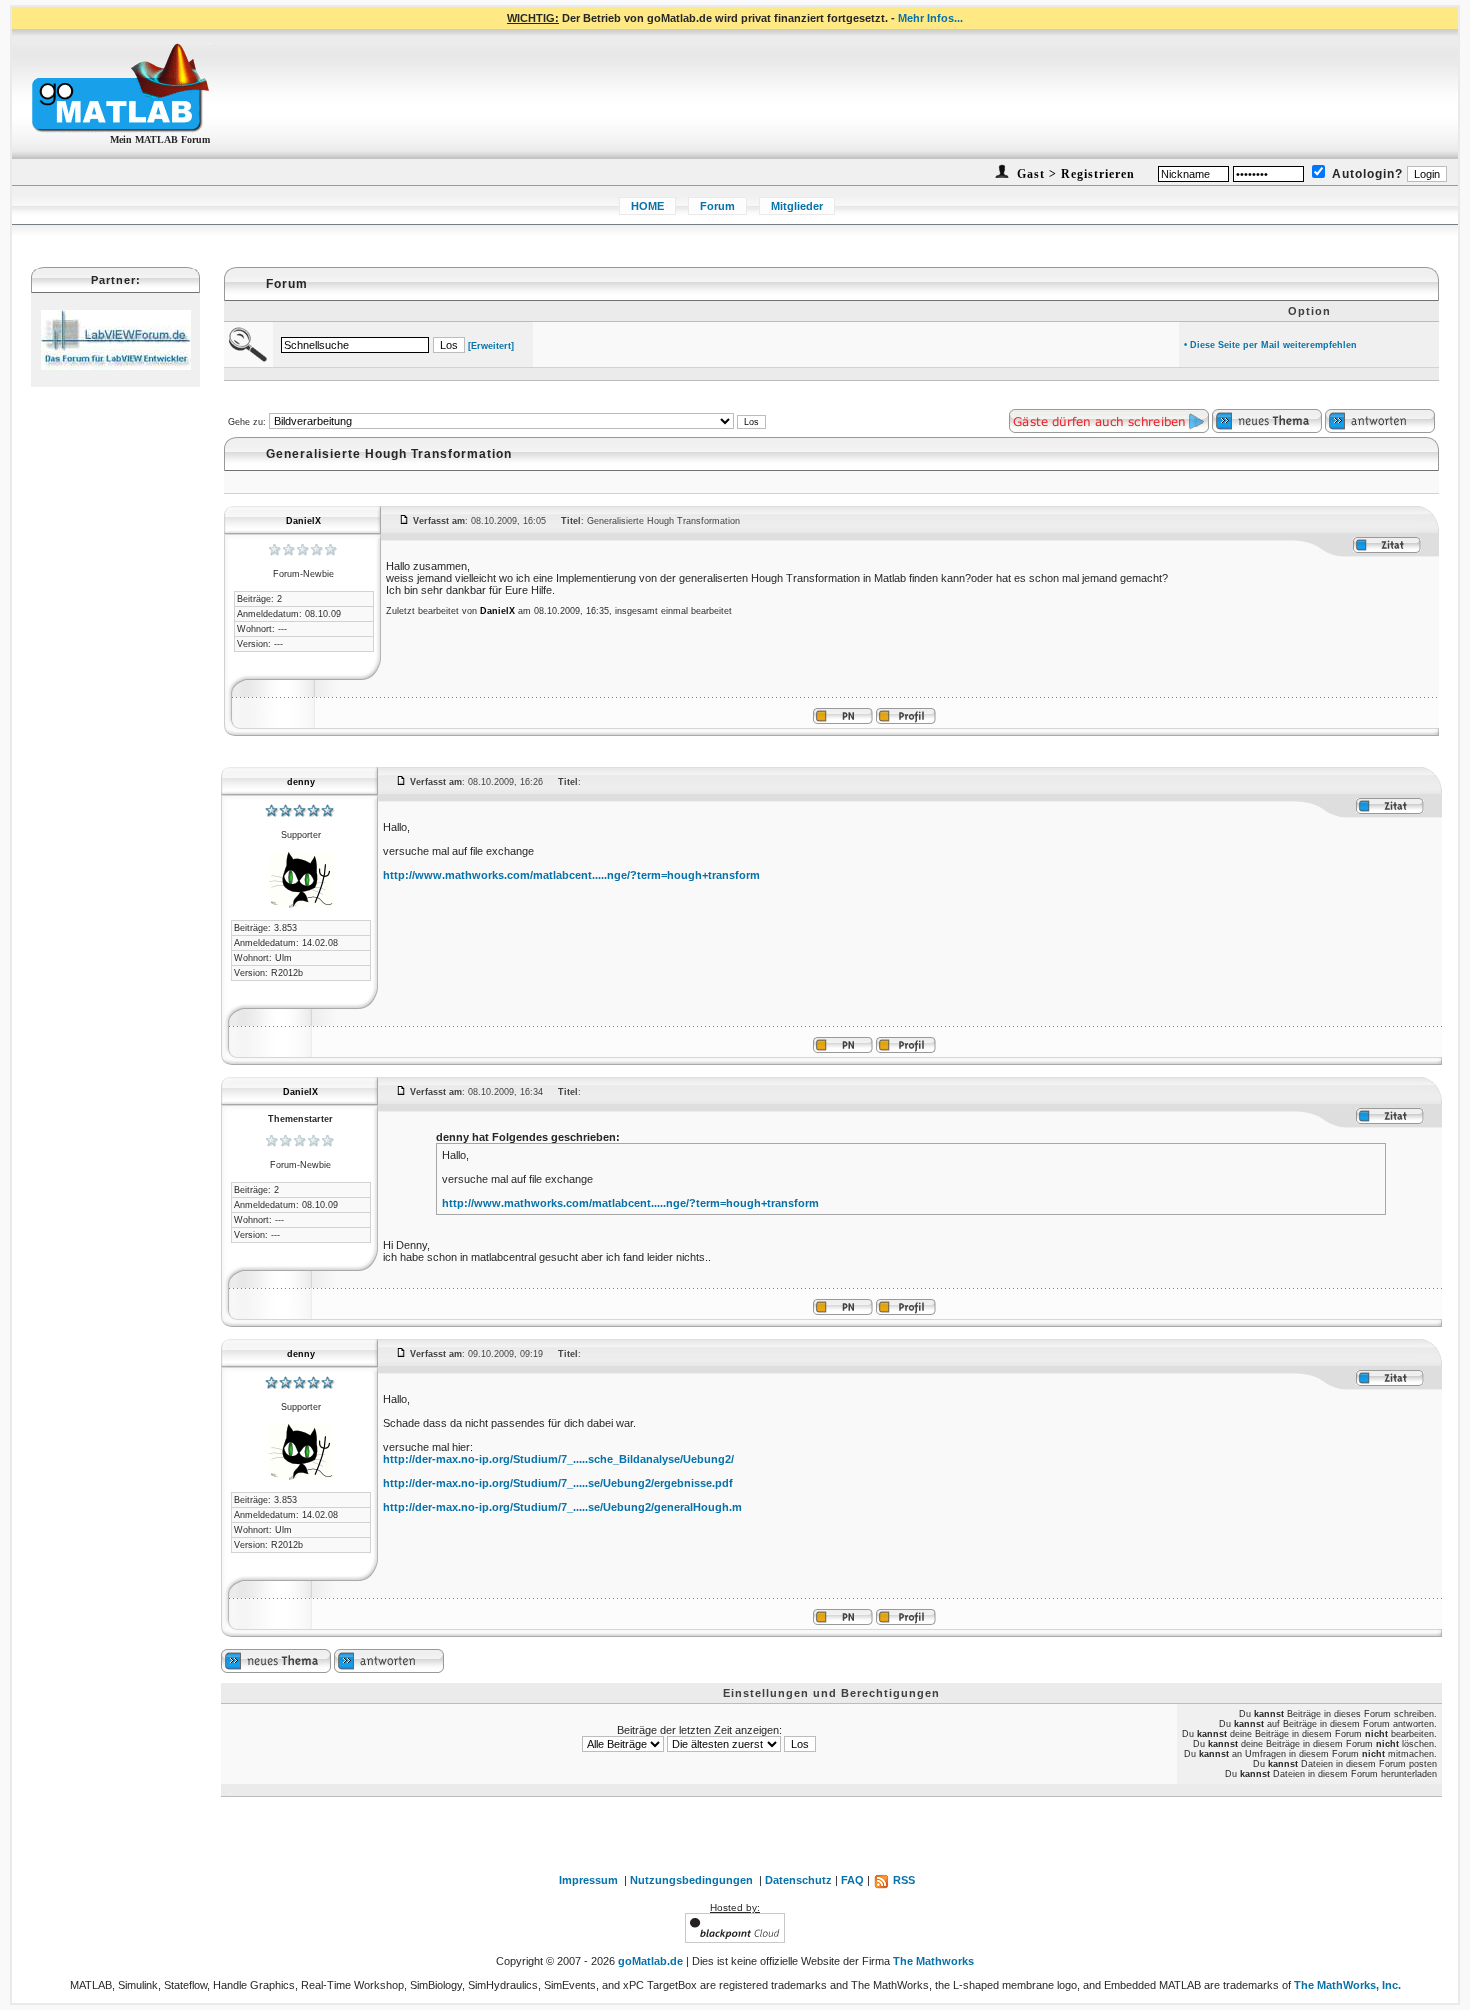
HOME (647, 206)
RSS (902, 1880)
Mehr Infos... (930, 18)
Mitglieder (797, 206)
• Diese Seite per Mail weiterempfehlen (1270, 345)
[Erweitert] (491, 346)
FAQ (852, 1880)
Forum (717, 206)
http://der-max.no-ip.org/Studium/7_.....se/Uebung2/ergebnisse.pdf (558, 1483)
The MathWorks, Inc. (1347, 1985)
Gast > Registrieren (1074, 174)
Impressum (588, 1880)
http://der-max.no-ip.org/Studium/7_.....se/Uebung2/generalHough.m (562, 1507)
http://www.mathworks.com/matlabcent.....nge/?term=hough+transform (571, 875)
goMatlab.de (650, 1961)
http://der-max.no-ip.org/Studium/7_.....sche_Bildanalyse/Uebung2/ (558, 1459)
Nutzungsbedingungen (691, 1880)
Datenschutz (798, 1880)
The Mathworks (933, 1961)
